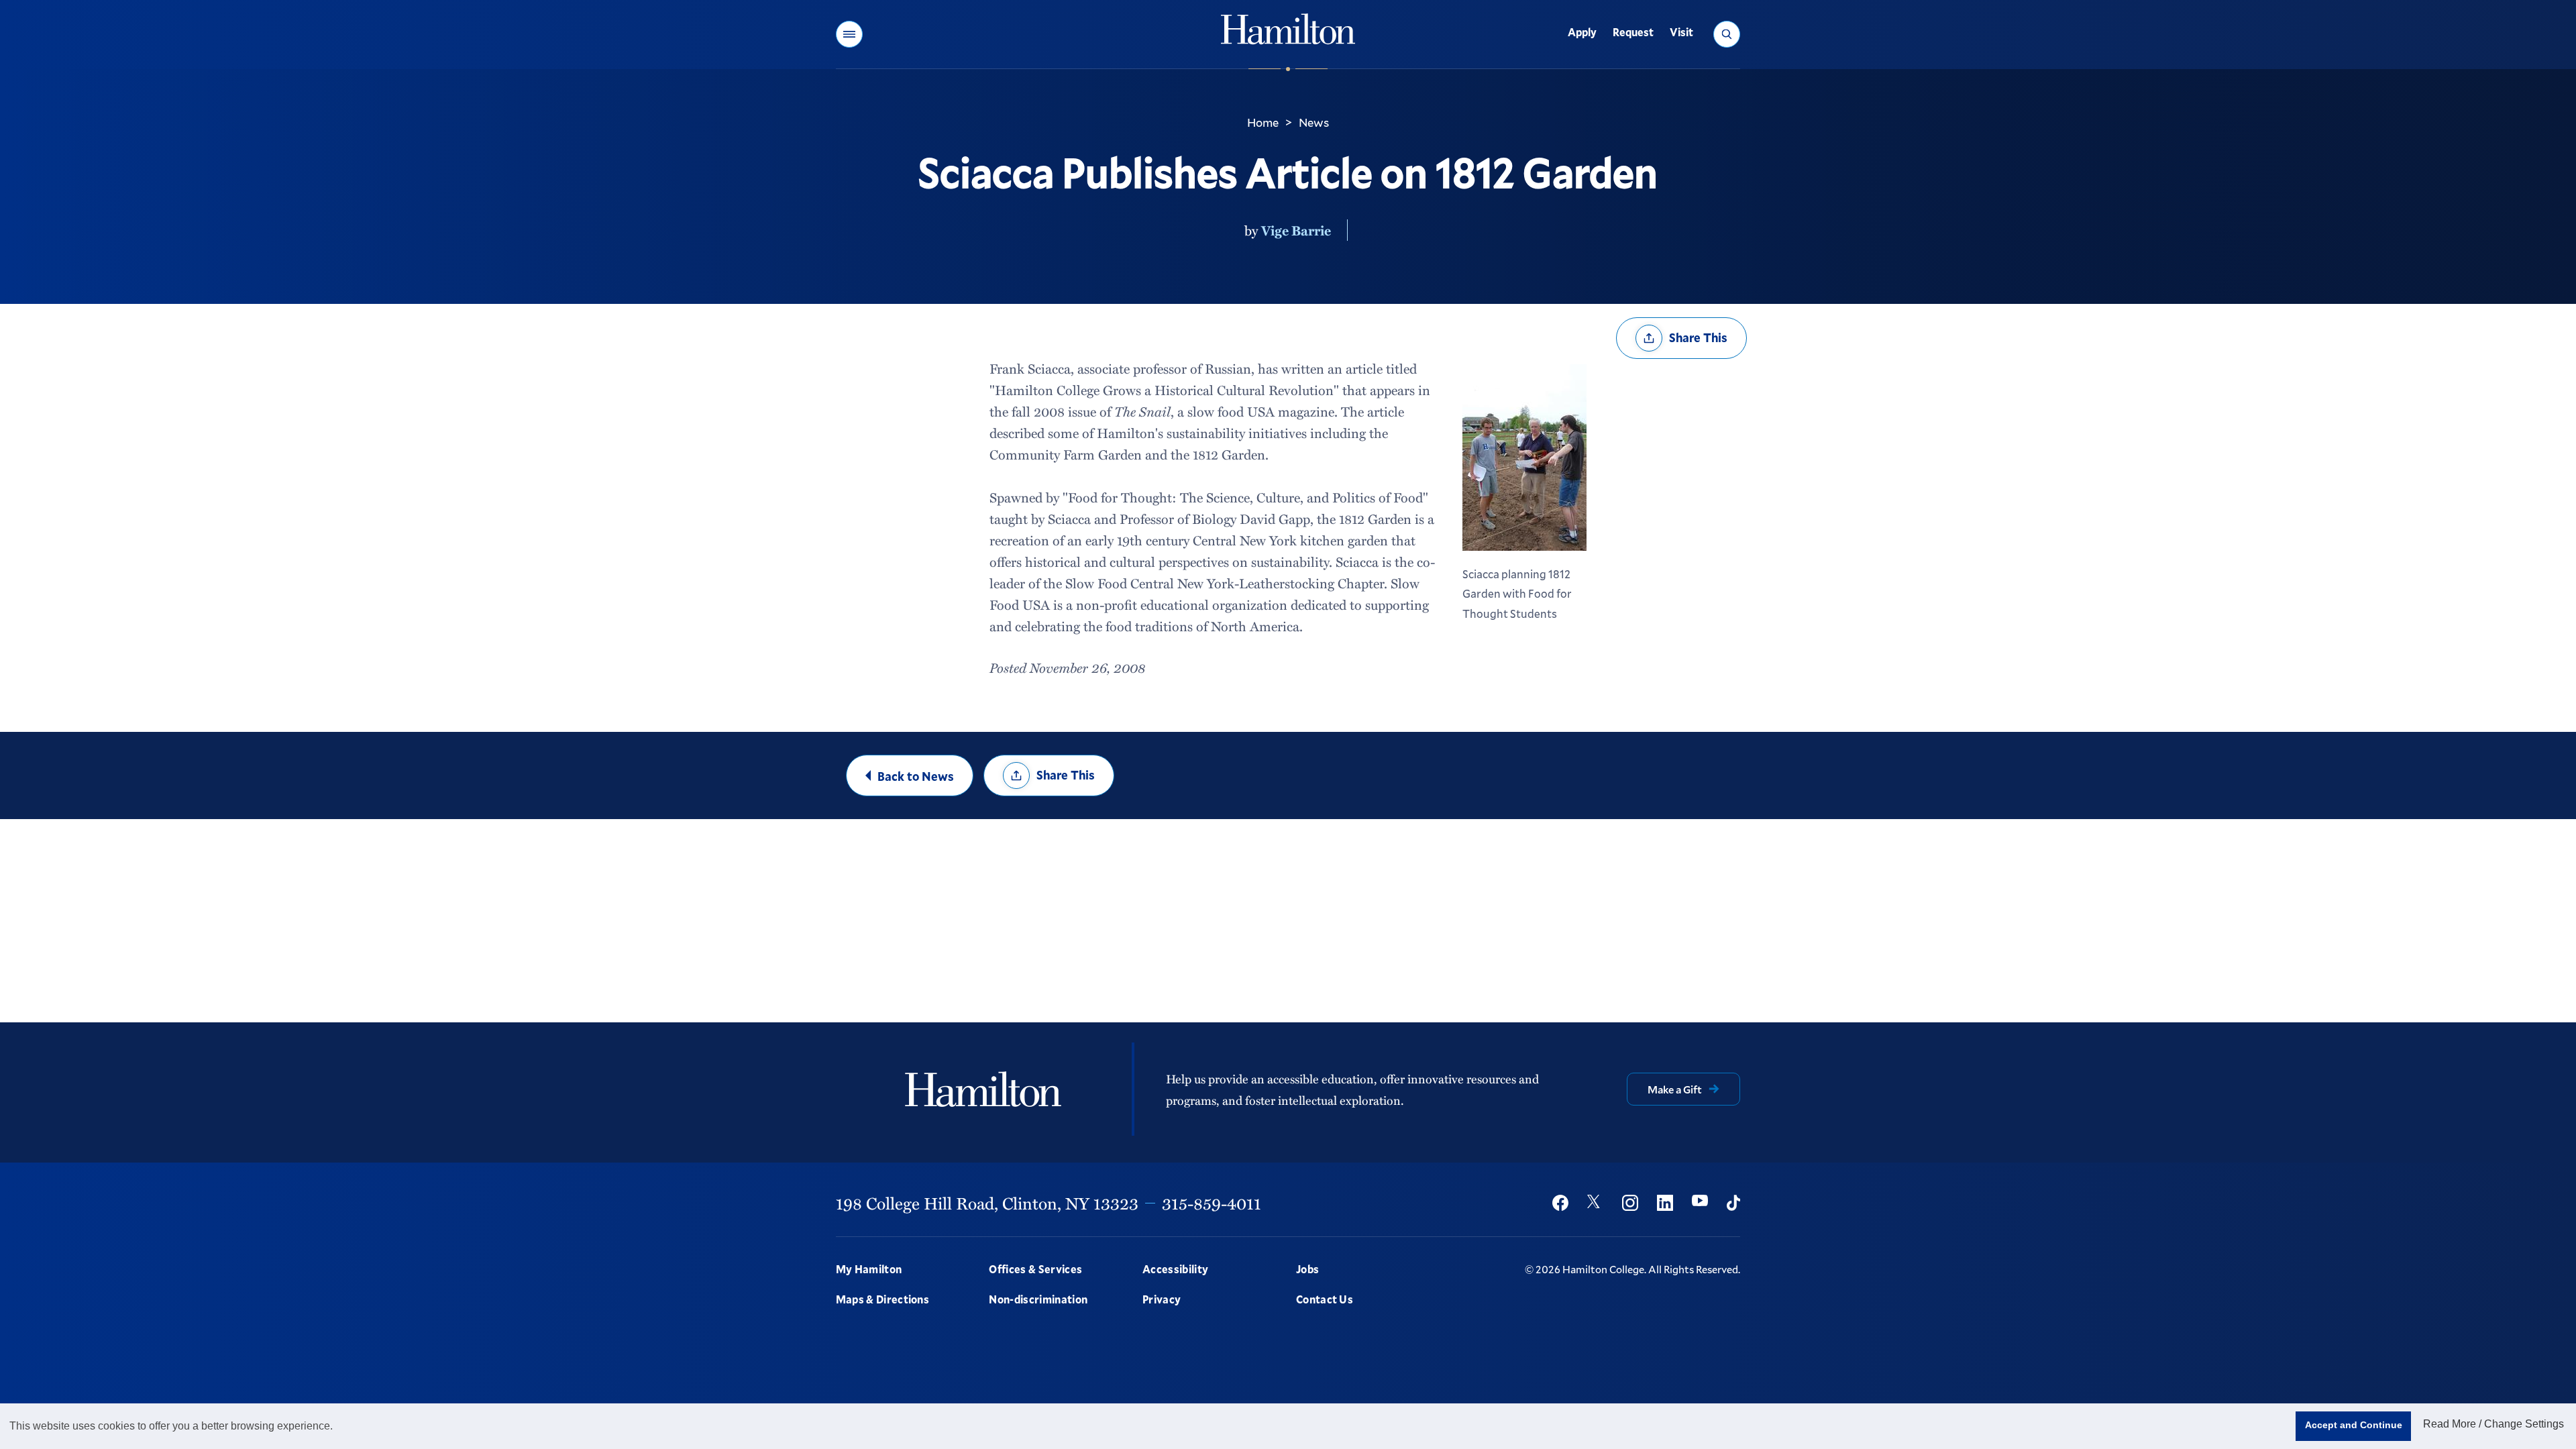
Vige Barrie (1296, 230)
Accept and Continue (2354, 1425)
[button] (849, 34)
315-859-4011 (1212, 1203)
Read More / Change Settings (2493, 1424)
